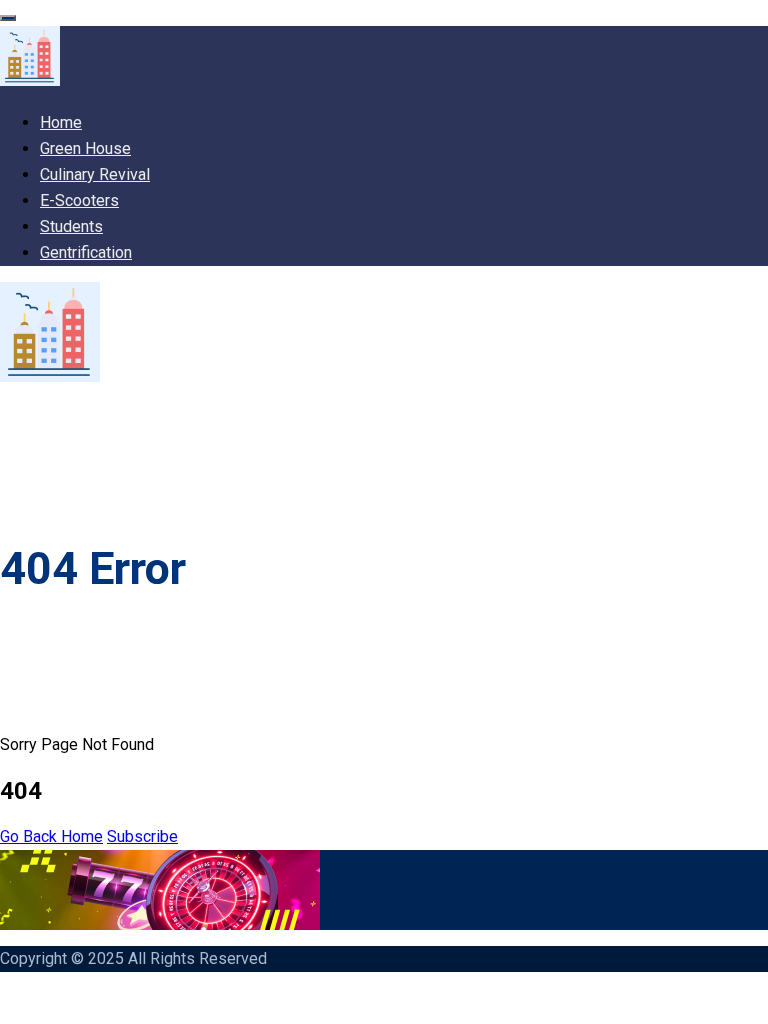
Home (61, 122)
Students (71, 226)
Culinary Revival (95, 174)
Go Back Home (51, 836)
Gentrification (86, 252)
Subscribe (142, 836)
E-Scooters (79, 200)
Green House (85, 148)
